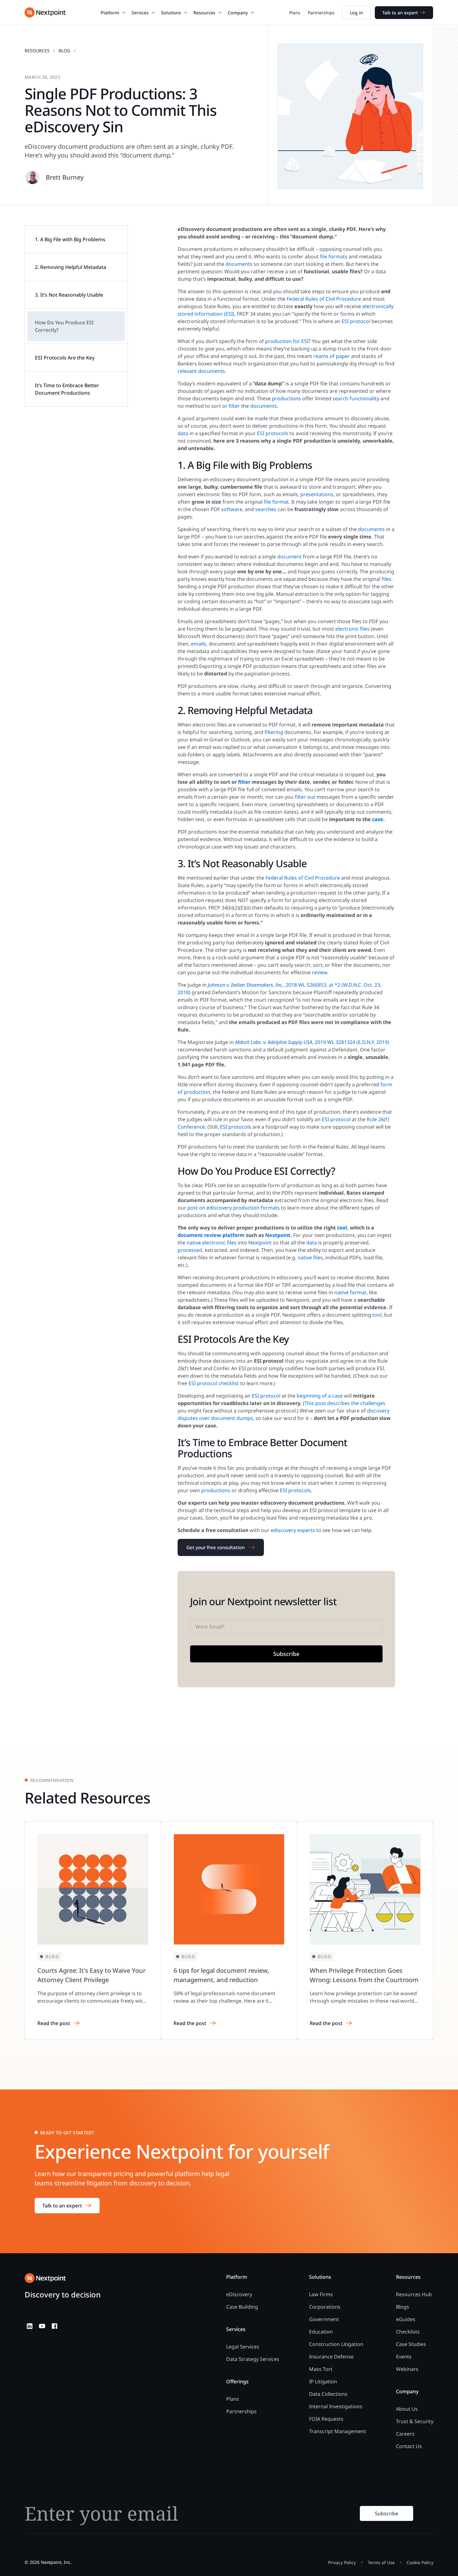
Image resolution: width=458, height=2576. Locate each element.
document (289, 557)
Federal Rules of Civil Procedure (324, 299)
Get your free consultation (215, 1547)
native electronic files (212, 1243)
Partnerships (321, 13)
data (183, 433)
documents (239, 264)
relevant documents (201, 371)
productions (286, 398)
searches (266, 509)
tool (377, 1315)
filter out (305, 797)
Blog (64, 51)
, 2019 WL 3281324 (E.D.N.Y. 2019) (312, 1042)
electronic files (352, 629)
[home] (45, 12)
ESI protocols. (296, 1490)
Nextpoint (260, 1243)
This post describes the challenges (345, 1403)
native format (350, 1292)
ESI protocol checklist (213, 1383)
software (232, 509)
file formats (334, 256)
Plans (295, 13)
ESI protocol (356, 321)
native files (310, 1257)
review (320, 972)
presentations (317, 494)
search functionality (356, 398)
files (386, 579)
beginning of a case (320, 1396)
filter (234, 406)
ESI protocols (273, 433)
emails (199, 644)
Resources (37, 51)
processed (190, 1250)
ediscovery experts (293, 1530)
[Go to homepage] (45, 2278)
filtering (274, 732)
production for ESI (287, 341)
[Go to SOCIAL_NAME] (30, 2326)
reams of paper (332, 356)
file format (276, 502)
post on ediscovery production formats (234, 1208)
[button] (113, 12)
